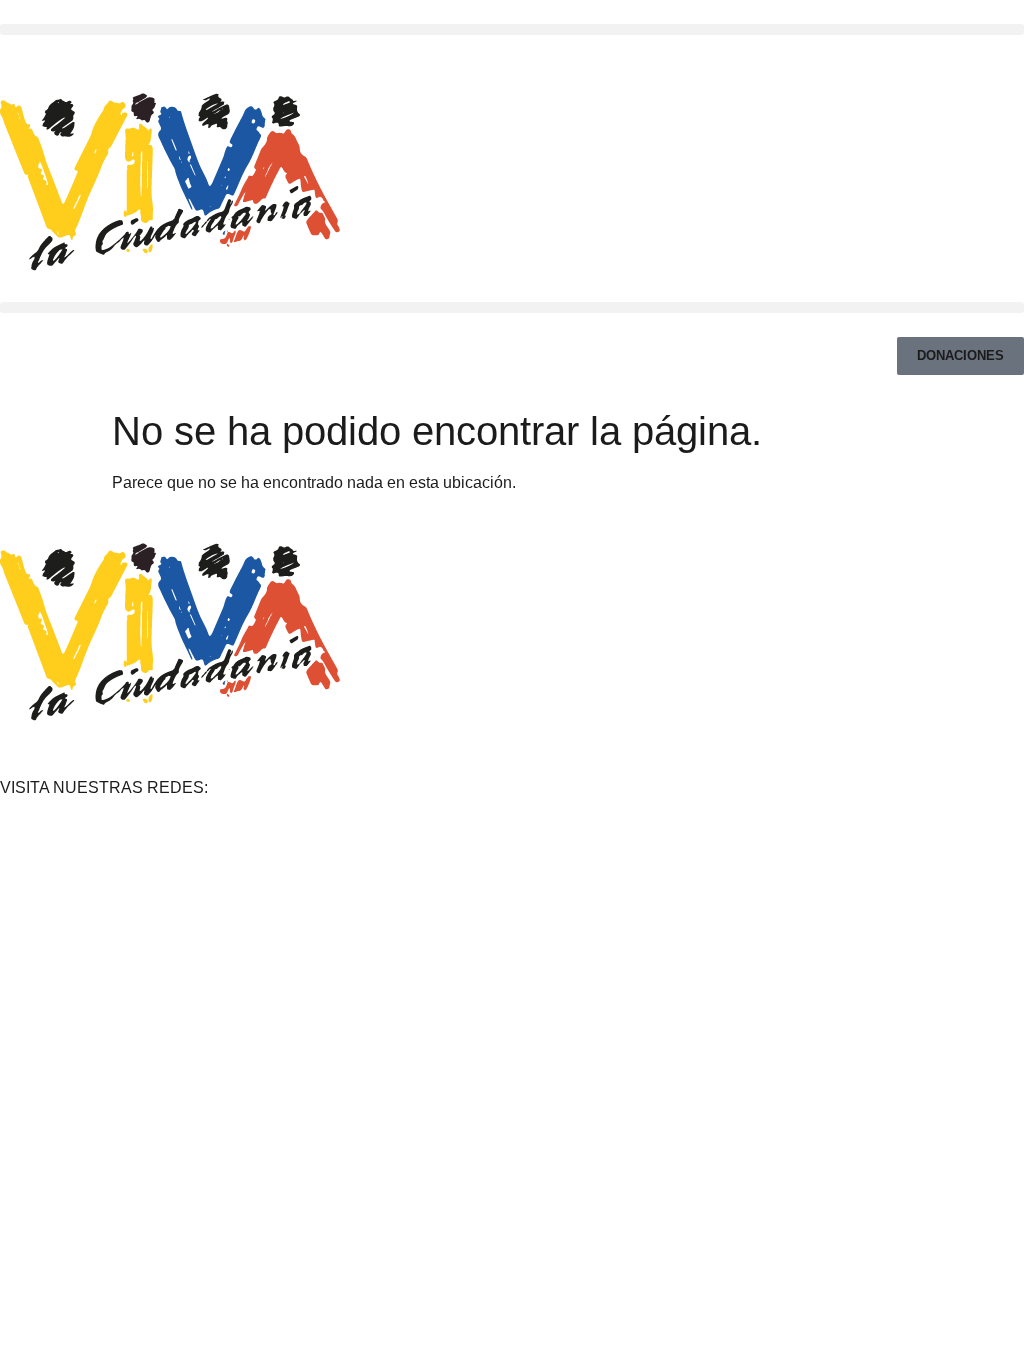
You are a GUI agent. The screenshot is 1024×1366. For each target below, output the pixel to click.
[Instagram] (26, 54)
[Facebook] (7, 54)
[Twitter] (45, 54)
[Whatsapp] (83, 54)
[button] (512, 29)
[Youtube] (64, 54)
